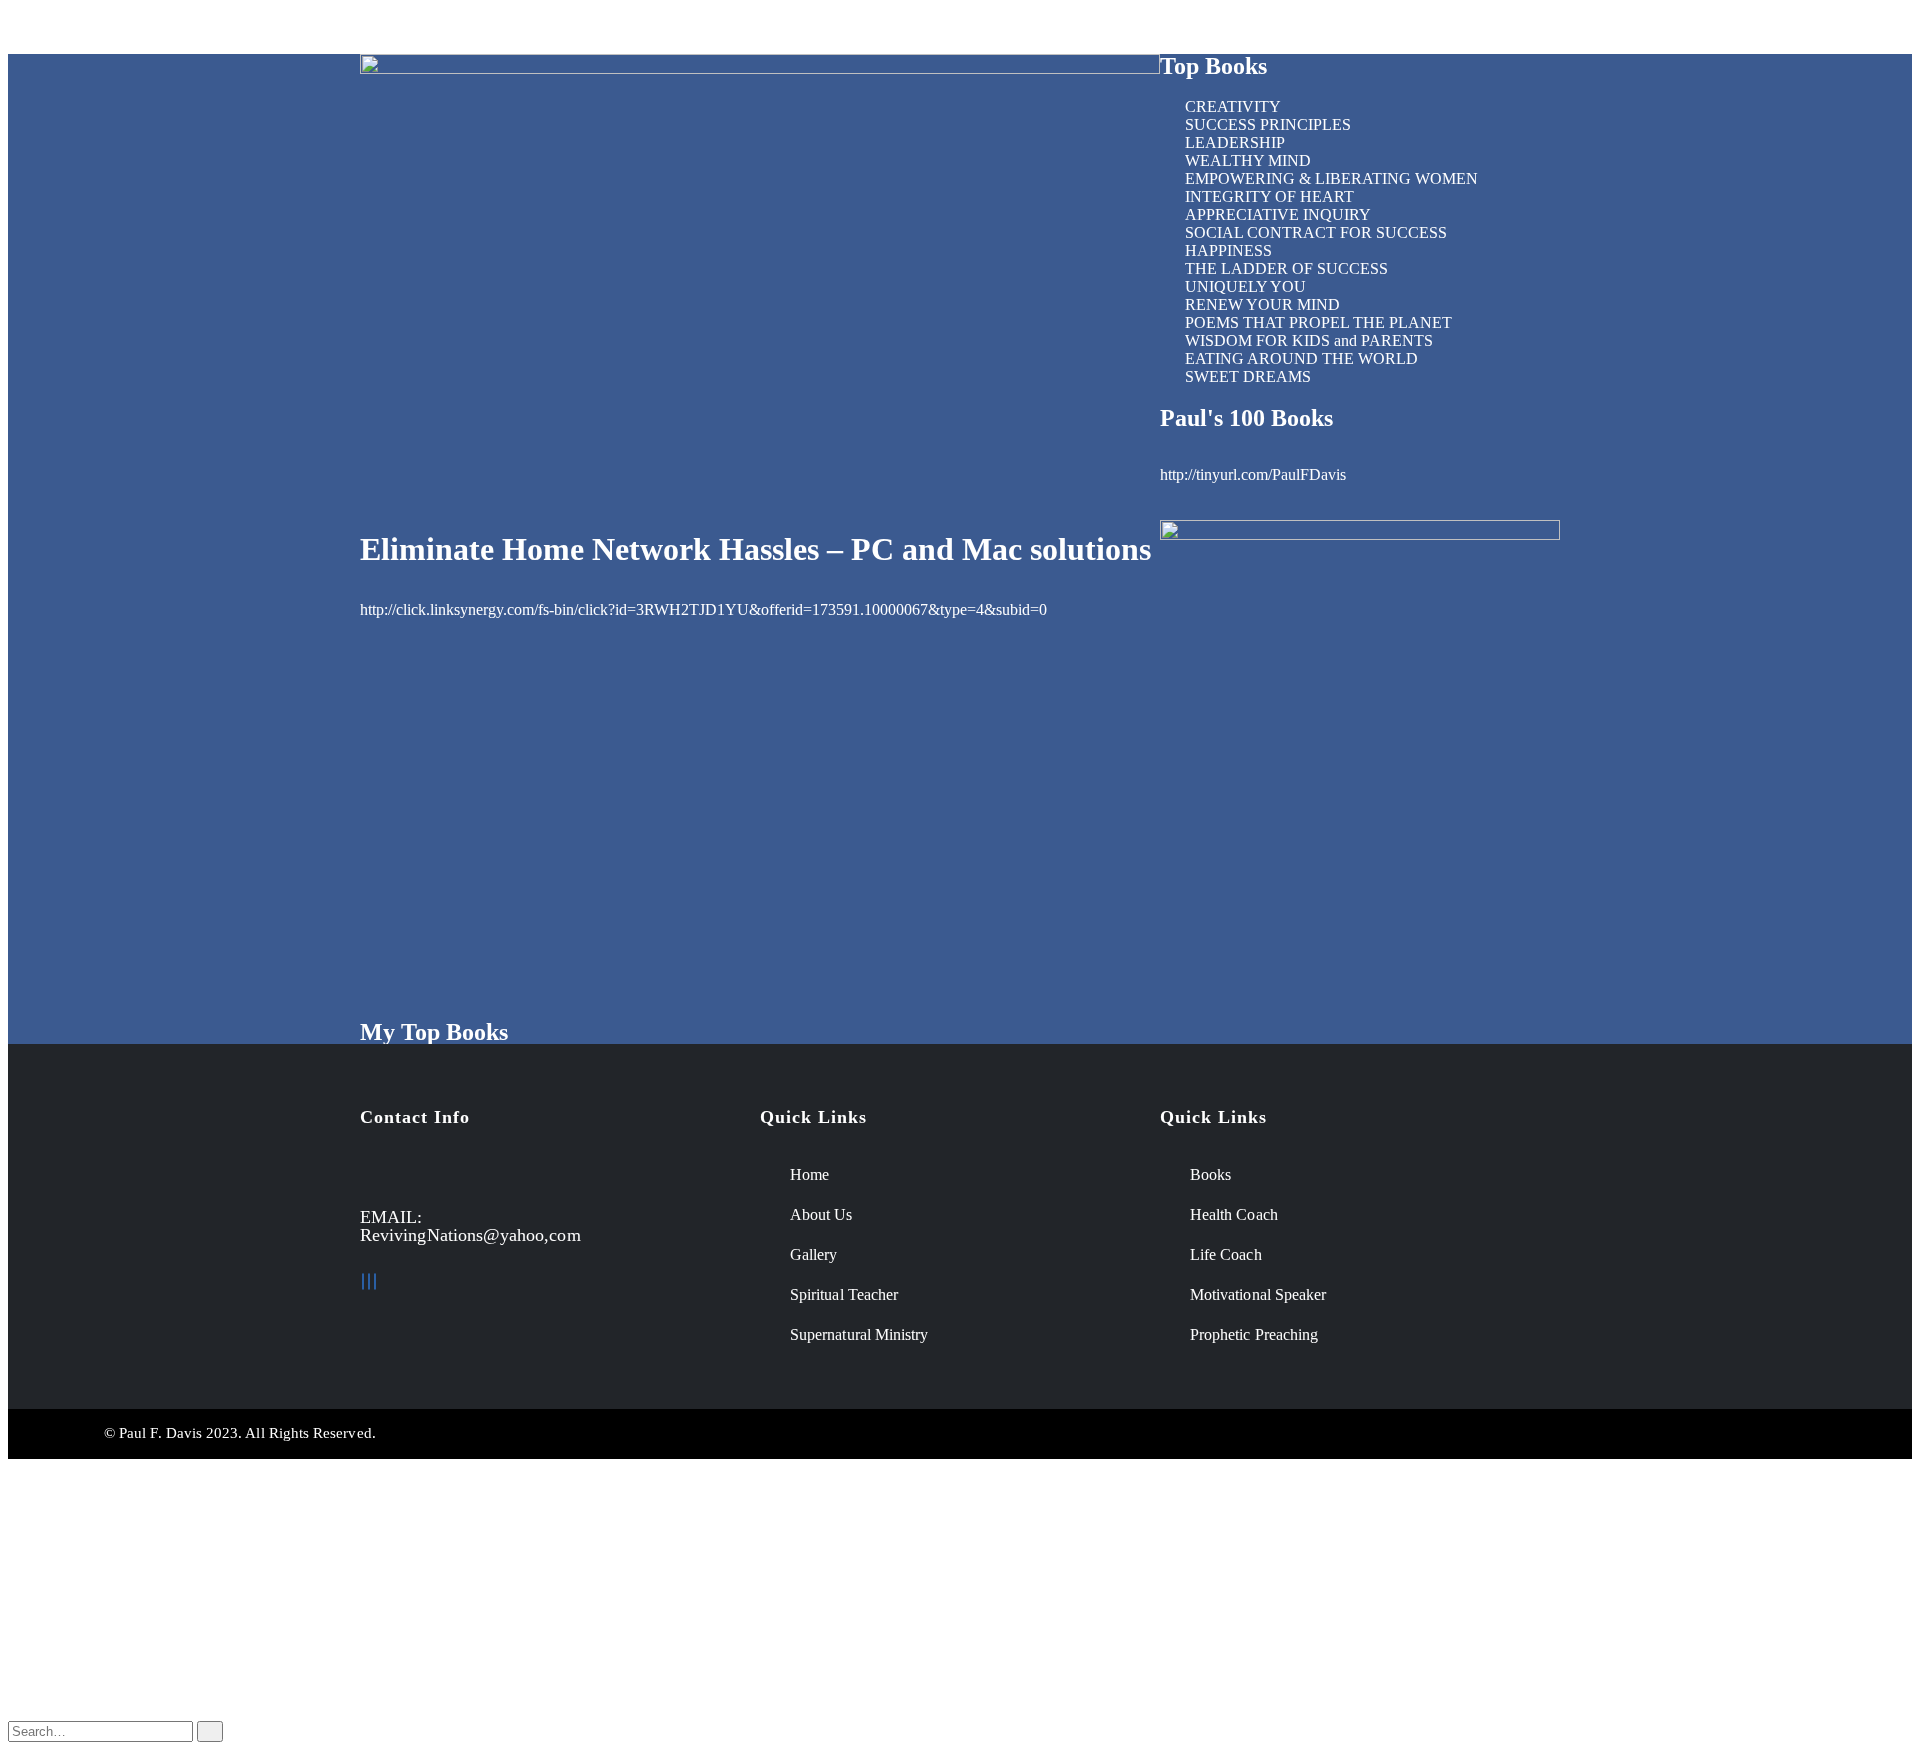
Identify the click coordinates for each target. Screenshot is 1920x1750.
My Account (87, 1623)
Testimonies (1343, 30)
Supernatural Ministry (949, 30)
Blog (63, 1641)
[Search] (210, 1731)
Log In (69, 1695)
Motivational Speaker (285, 30)
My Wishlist (86, 1659)
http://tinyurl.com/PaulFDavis (1253, 474)
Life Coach (142, 30)
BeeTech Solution (1076, 1433)
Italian (67, 1589)
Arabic (69, 1571)
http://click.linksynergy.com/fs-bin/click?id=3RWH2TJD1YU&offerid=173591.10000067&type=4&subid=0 (703, 609)
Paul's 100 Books (1246, 418)
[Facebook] (363, 1281)
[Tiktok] (375, 1281)
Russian (73, 1553)
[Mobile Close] (14, 1467)
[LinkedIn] (369, 1281)
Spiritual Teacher (787, 30)
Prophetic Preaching (1121, 30)
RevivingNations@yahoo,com (470, 1235)
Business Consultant (457, 30)
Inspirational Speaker (627, 30)
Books (1245, 30)
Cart (61, 1677)
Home (47, 30)
